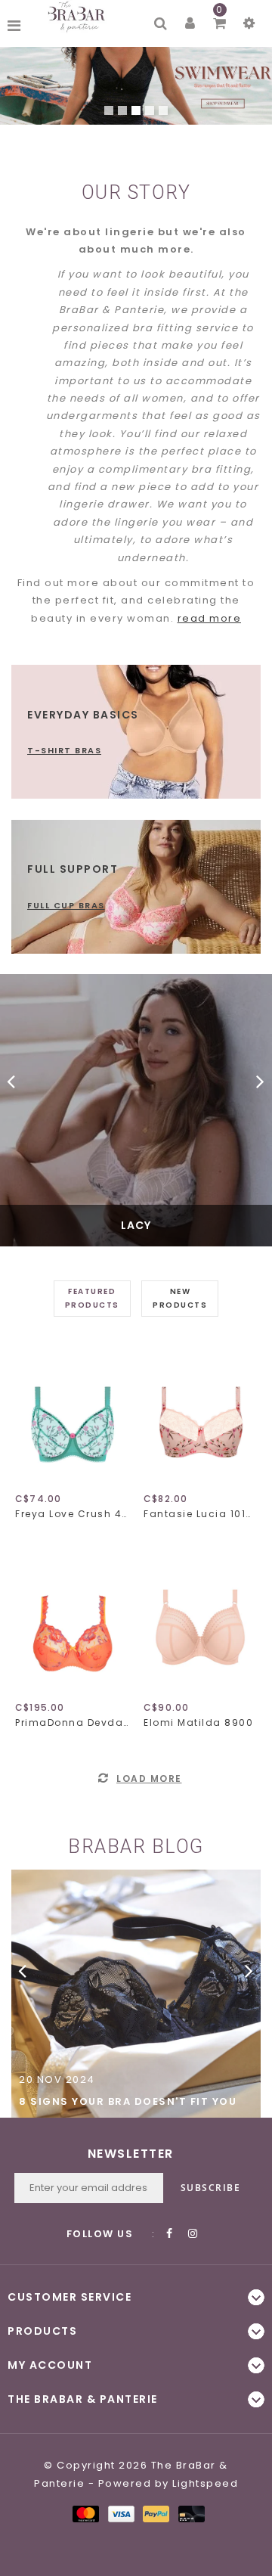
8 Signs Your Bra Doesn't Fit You (128, 2101)
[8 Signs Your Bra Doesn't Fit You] (136, 1994)
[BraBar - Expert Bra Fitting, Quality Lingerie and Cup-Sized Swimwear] (79, 17)
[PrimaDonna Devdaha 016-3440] (72, 1623)
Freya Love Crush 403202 (72, 1514)
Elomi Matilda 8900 (198, 1723)
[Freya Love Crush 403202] (72, 1414)
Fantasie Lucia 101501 (200, 1514)
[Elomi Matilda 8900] (200, 1623)
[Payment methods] (85, 2514)
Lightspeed (205, 2483)
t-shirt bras (64, 750)
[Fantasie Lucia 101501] (200, 1414)
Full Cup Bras (66, 905)
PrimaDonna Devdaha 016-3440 (72, 1723)
